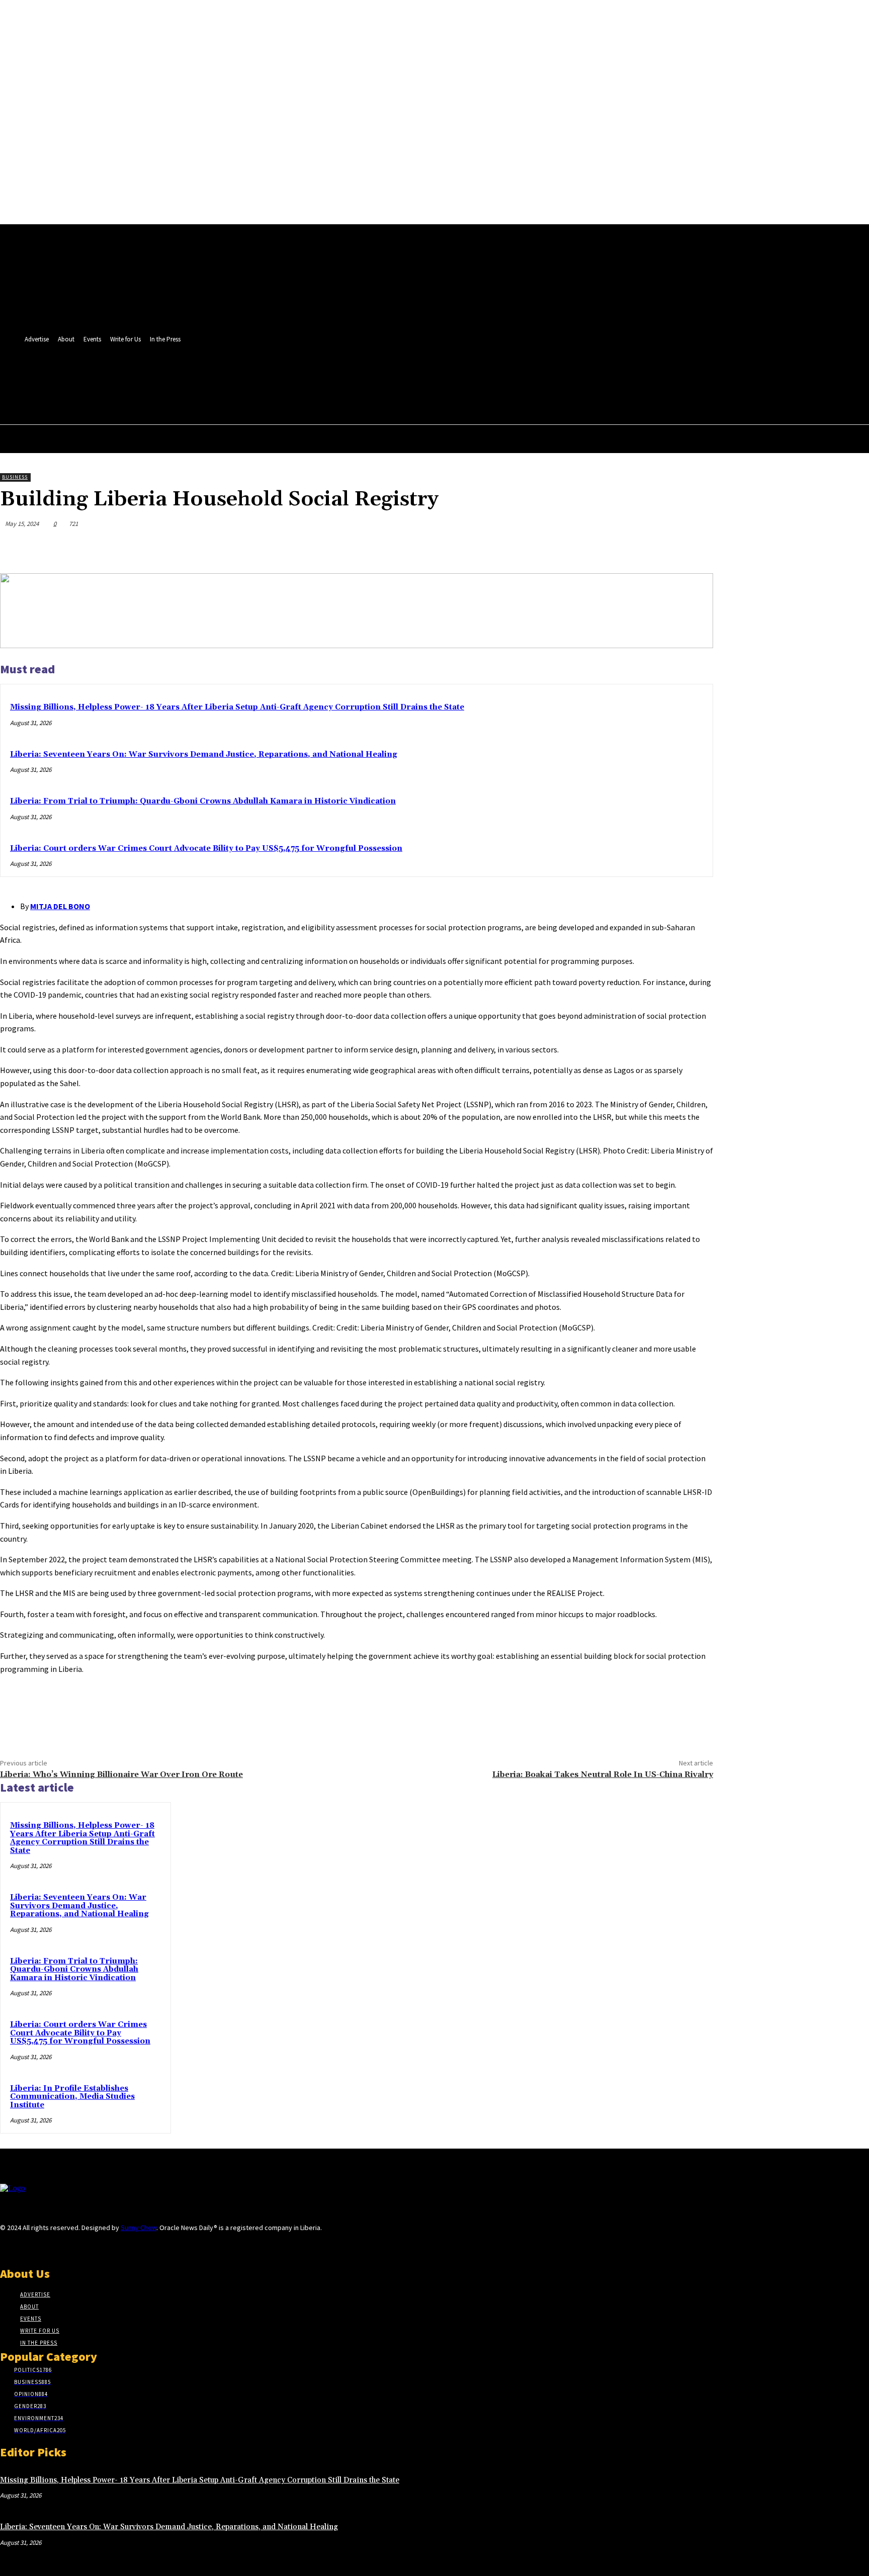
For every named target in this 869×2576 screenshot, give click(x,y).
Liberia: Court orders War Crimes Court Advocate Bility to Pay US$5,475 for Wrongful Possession (206, 849)
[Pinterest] (623, 548)
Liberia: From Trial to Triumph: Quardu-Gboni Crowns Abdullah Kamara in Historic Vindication (203, 801)
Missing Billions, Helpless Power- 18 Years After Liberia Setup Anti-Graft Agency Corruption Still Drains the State (237, 707)
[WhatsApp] (659, 548)
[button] (364, 397)
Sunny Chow (139, 2228)
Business (15, 477)
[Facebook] (348, 375)
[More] (696, 548)
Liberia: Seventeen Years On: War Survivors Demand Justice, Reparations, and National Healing (204, 754)
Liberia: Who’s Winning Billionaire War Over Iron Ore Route (121, 1774)
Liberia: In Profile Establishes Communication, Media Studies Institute (72, 2097)
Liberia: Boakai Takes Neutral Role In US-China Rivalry (603, 1774)
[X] (366, 375)
